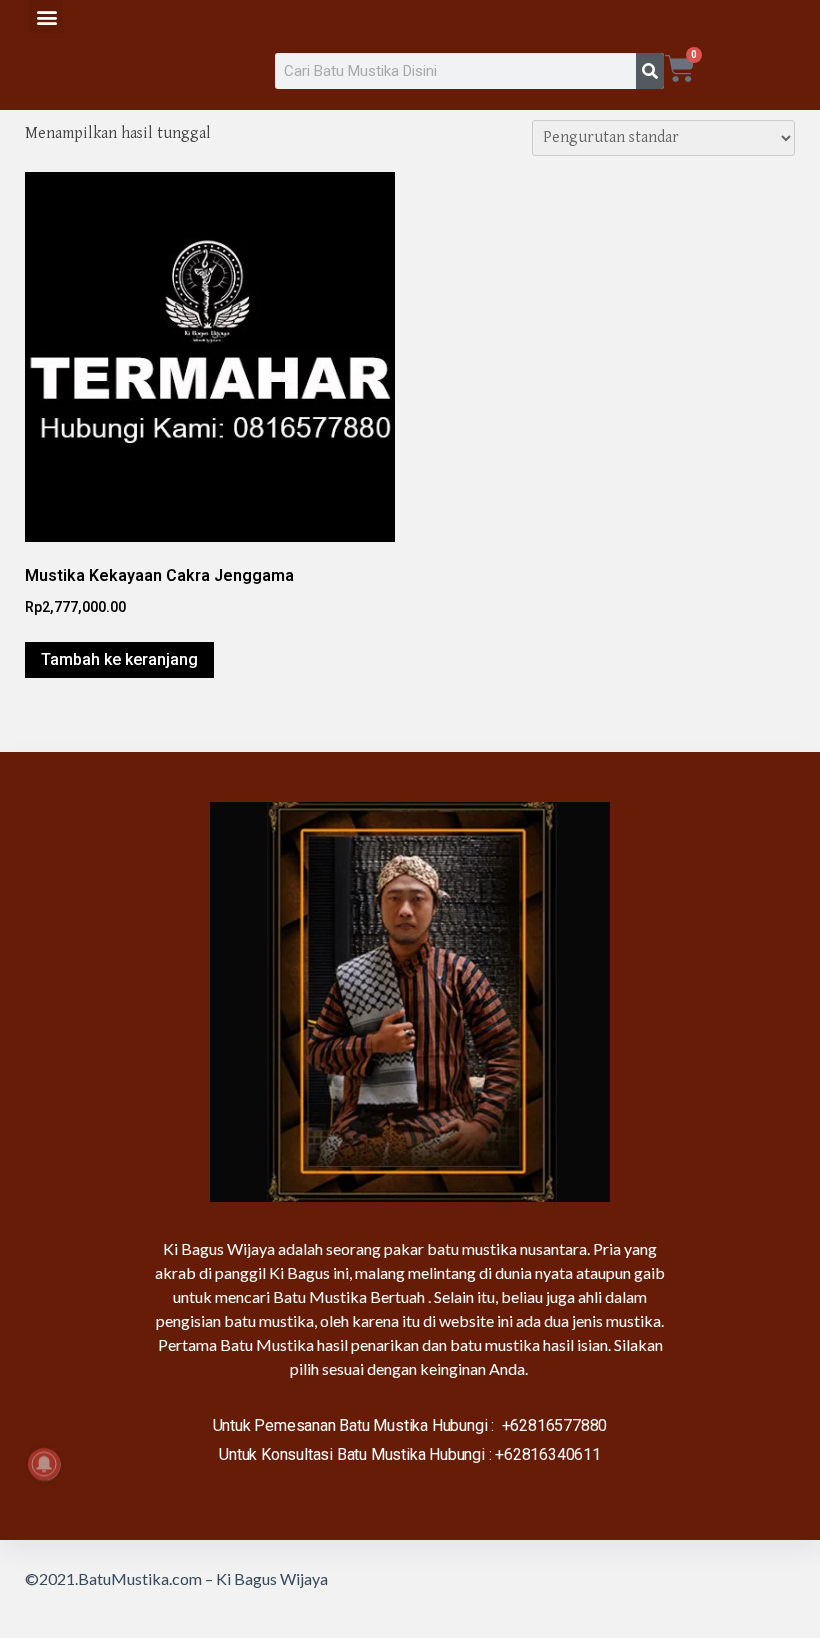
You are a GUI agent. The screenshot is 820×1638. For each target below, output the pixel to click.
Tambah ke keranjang (119, 659)
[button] (46, 16)
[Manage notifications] (44, 1464)
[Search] (650, 71)
